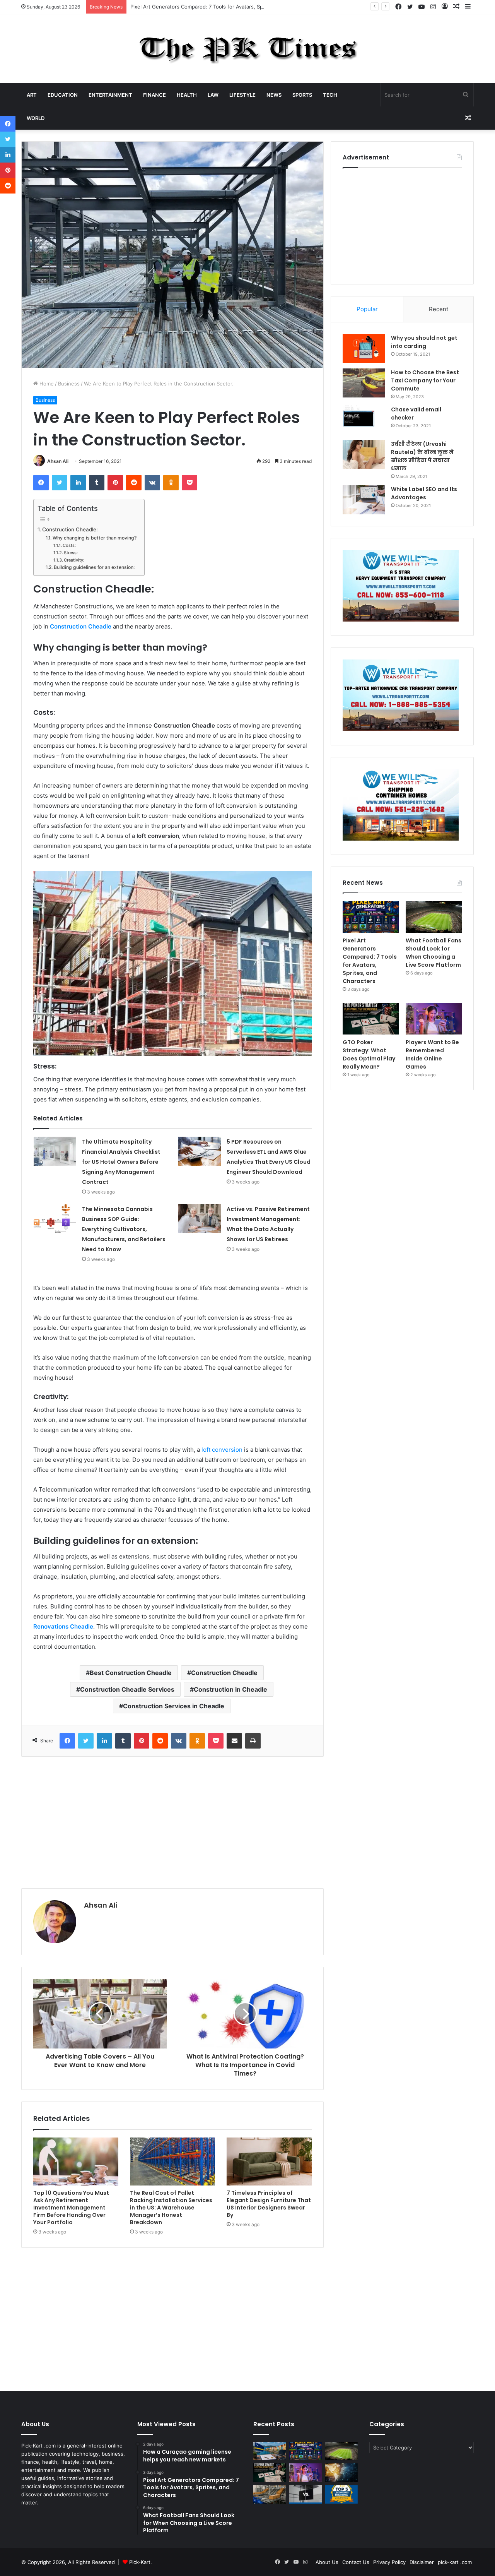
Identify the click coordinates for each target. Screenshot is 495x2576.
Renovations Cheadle (63, 1626)
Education (63, 95)
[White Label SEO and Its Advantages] (364, 500)
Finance (154, 95)
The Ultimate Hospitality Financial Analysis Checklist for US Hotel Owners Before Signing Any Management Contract (121, 1162)
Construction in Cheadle (230, 1689)
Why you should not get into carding (424, 342)
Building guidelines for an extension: (94, 567)
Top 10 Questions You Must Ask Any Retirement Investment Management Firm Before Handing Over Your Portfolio (71, 2208)
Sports (302, 95)
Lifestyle (242, 95)
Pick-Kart (140, 2562)
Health (187, 95)
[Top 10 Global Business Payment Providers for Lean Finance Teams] (341, 2473)
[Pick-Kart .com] (248, 49)
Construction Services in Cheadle (174, 1706)
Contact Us (356, 2562)
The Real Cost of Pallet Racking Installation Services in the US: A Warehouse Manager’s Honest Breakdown (171, 2208)
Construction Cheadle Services (127, 1689)
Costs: (69, 545)
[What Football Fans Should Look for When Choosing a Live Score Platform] (434, 917)
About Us (327, 2562)
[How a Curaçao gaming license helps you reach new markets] (270, 2451)
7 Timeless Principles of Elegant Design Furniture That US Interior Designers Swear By (269, 2204)
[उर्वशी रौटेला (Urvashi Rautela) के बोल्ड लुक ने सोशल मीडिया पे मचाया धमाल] (364, 455)
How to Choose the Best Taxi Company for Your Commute (425, 380)
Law (213, 95)
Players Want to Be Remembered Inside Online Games (432, 1054)
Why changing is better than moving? (94, 538)
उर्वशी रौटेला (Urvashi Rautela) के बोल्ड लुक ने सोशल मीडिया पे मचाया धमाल (422, 456)
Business (69, 384)
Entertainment (110, 95)
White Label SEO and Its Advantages (424, 493)
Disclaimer (422, 2562)
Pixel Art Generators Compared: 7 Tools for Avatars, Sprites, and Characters (222, 7)
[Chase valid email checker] (364, 420)
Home (46, 384)
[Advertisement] (172, 1822)
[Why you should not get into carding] (364, 349)
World (36, 118)
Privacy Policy (389, 2562)
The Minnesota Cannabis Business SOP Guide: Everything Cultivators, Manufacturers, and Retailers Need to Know (124, 1229)
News (274, 95)
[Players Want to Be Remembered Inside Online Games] (434, 1019)
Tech (330, 95)
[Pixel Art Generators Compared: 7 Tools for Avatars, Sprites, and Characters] (371, 917)
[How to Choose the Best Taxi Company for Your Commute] (364, 383)
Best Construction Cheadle (131, 1673)
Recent (439, 309)
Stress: (71, 553)
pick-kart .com (455, 2562)
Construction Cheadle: (70, 529)
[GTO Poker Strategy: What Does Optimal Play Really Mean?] (371, 1019)
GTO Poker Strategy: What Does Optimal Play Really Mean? (369, 1054)
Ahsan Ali (58, 461)
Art (32, 95)
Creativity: (74, 560)
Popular (367, 309)
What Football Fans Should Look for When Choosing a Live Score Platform (434, 953)
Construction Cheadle (224, 1673)
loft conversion (222, 1450)
